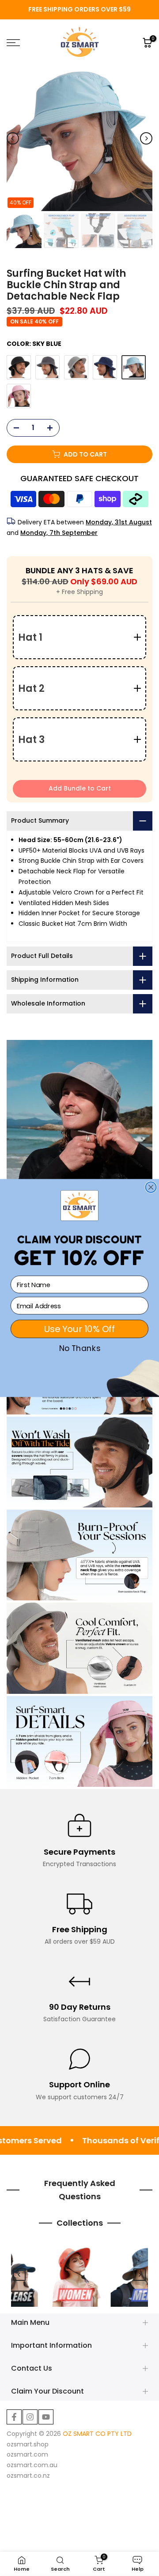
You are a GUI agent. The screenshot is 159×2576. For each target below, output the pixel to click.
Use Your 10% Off (80, 1329)
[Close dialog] (151, 1187)
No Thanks (80, 1349)
